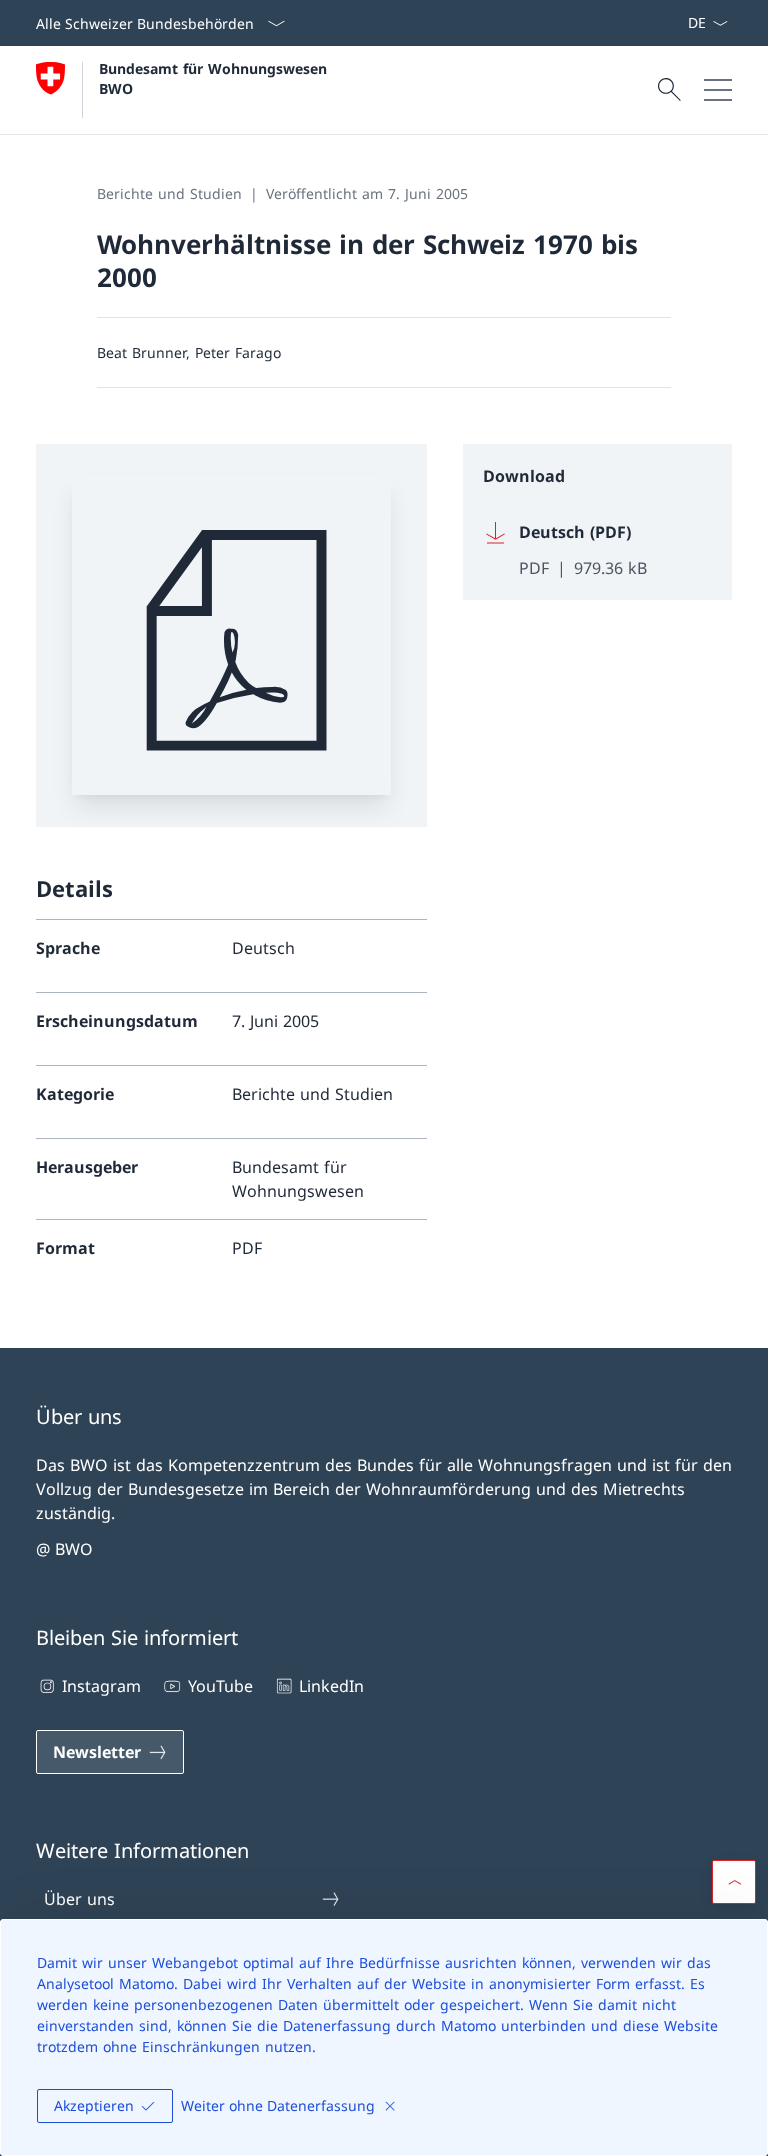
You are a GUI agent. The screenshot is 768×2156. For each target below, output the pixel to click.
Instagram (101, 1686)
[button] (734, 1882)
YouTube (220, 1686)
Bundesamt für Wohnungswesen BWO (215, 78)
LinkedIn (331, 1686)
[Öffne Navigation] (718, 90)
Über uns (79, 1899)
